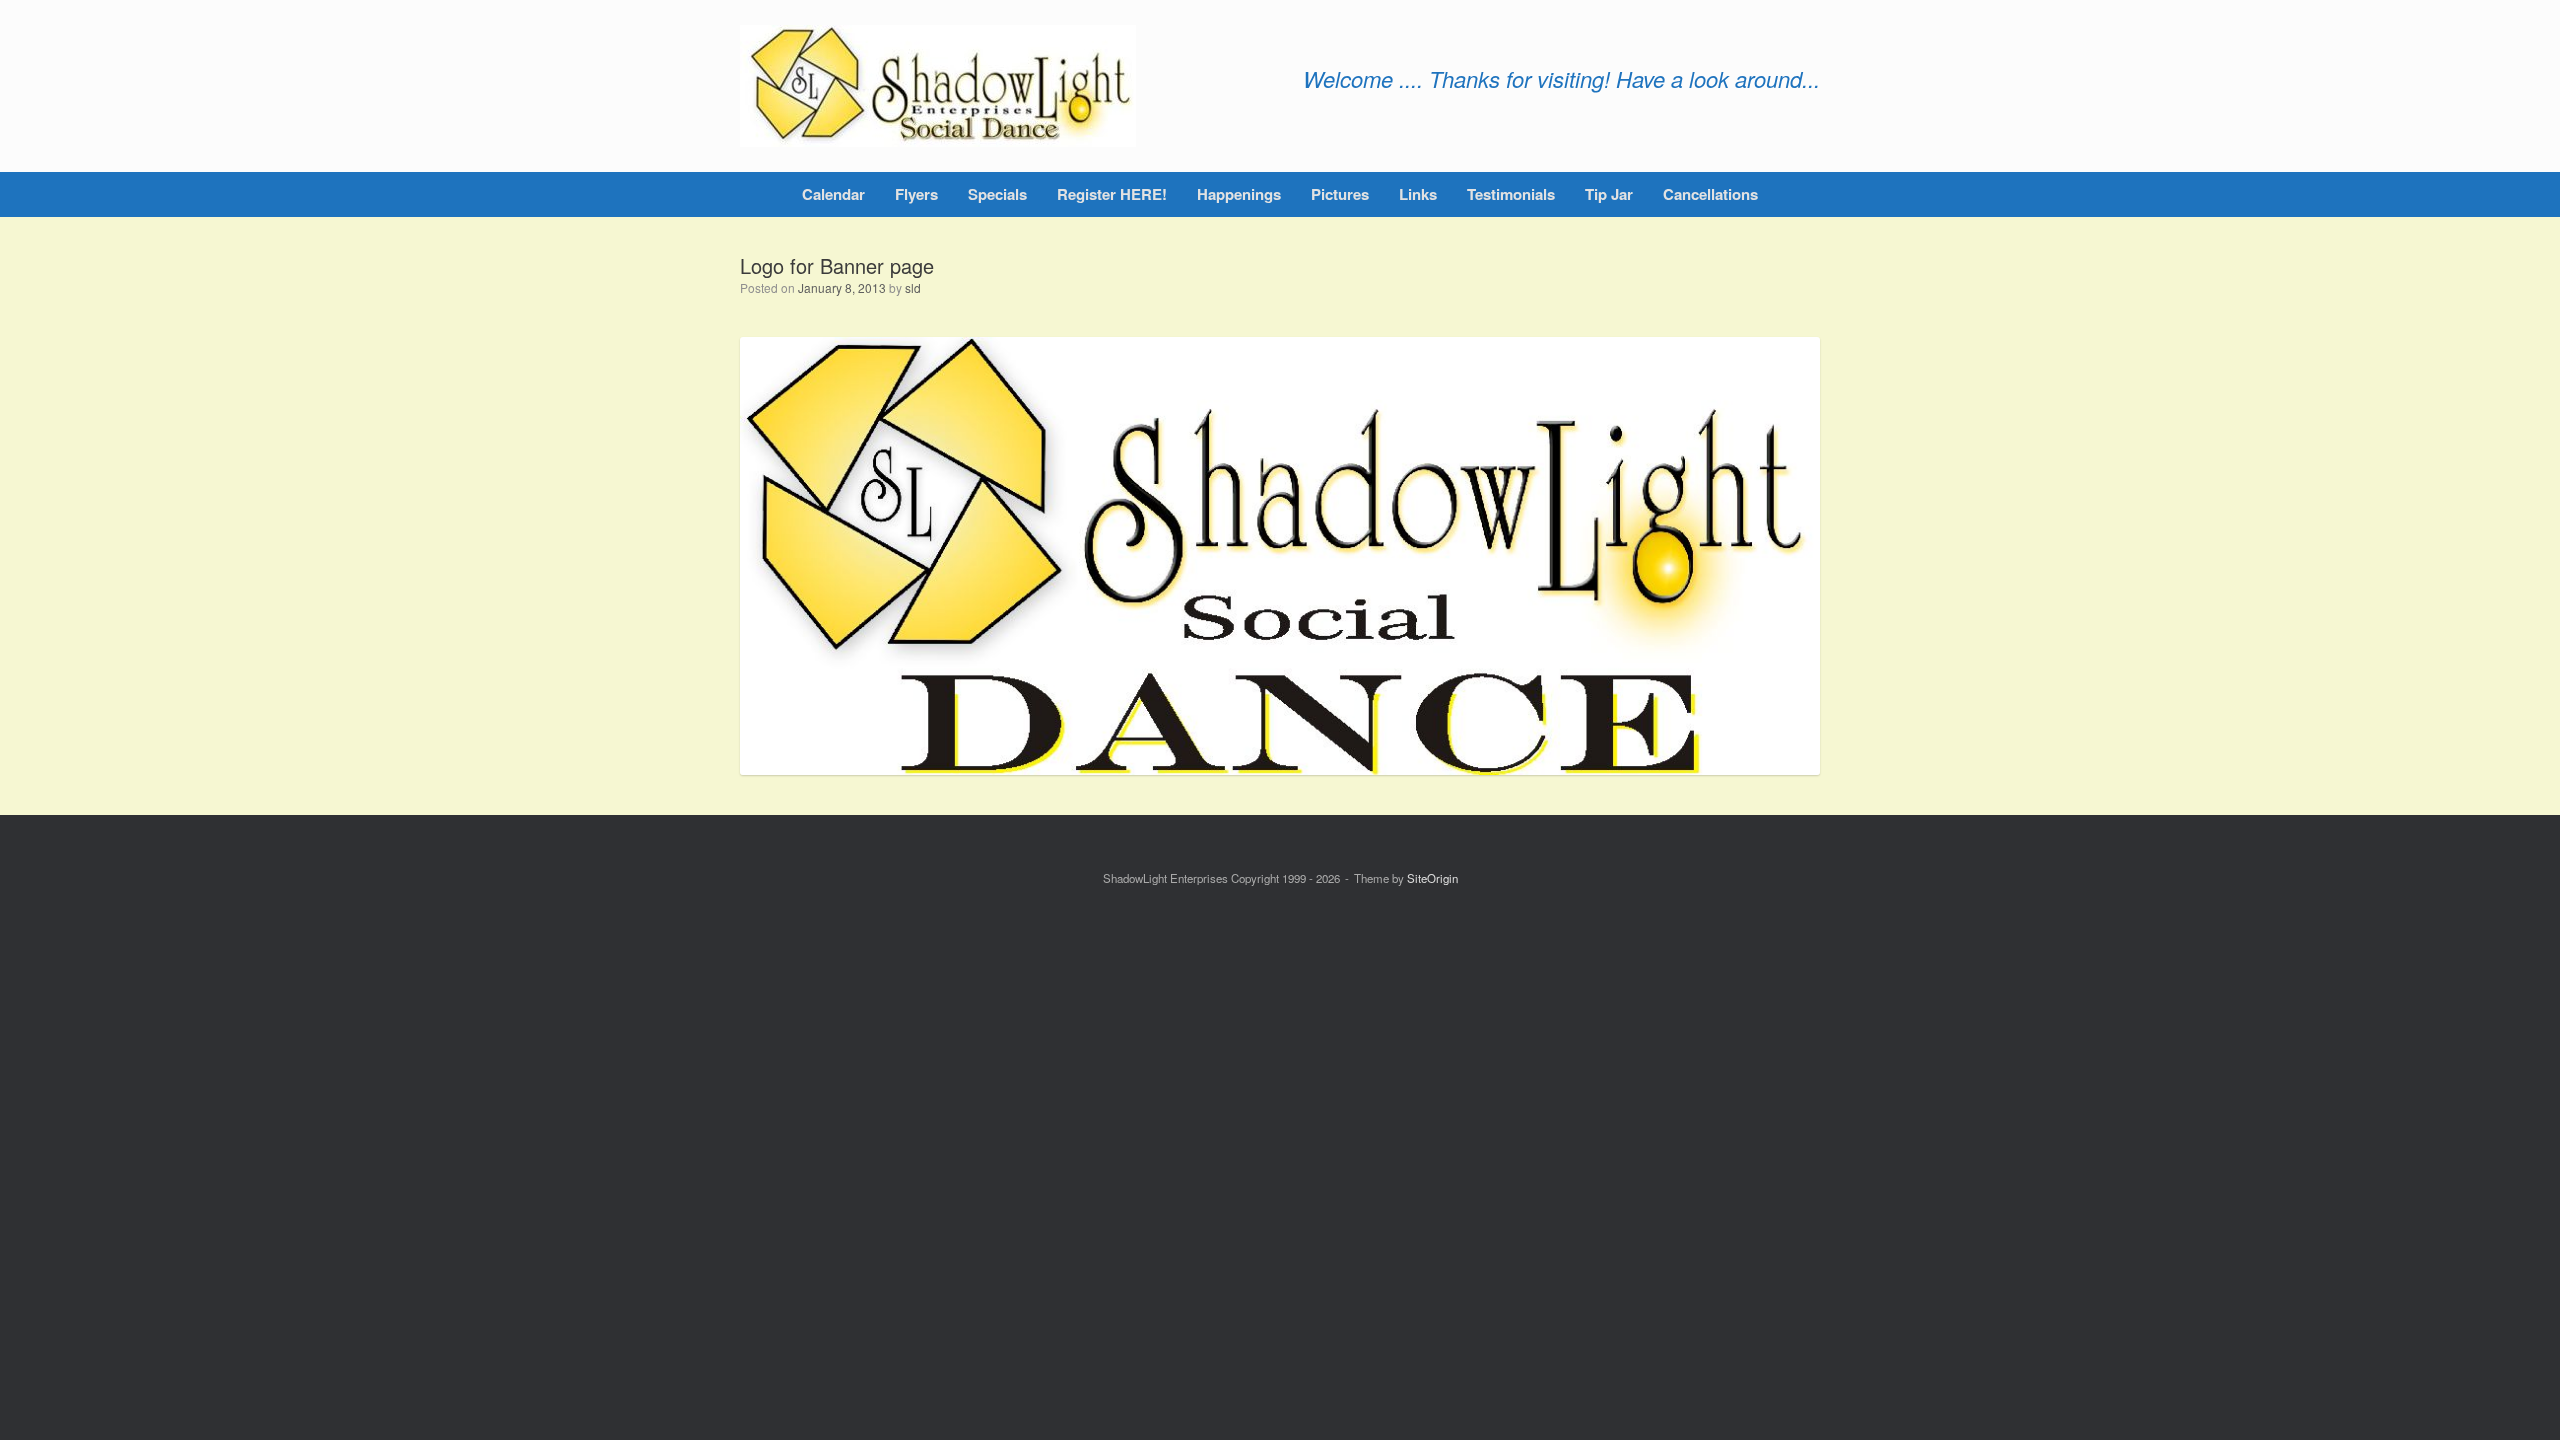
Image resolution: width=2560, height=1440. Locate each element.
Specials (997, 194)
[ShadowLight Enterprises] (938, 86)
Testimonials (1511, 194)
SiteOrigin (1432, 878)
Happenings (1239, 194)
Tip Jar (1609, 194)
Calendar (833, 194)
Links (1418, 194)
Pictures (1340, 194)
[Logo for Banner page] (1280, 769)
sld (913, 287)
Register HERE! (1112, 194)
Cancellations (1710, 194)
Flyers (916, 194)
